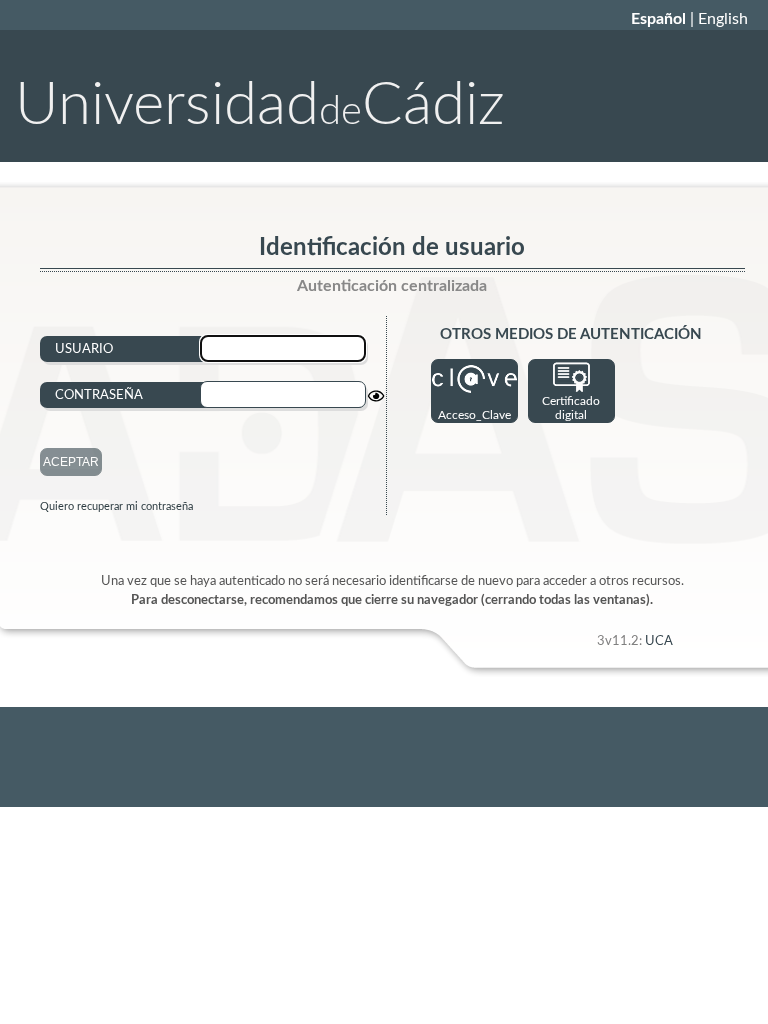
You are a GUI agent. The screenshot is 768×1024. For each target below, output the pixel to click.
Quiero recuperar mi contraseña (116, 506)
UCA (659, 641)
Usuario (84, 349)
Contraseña (99, 395)
